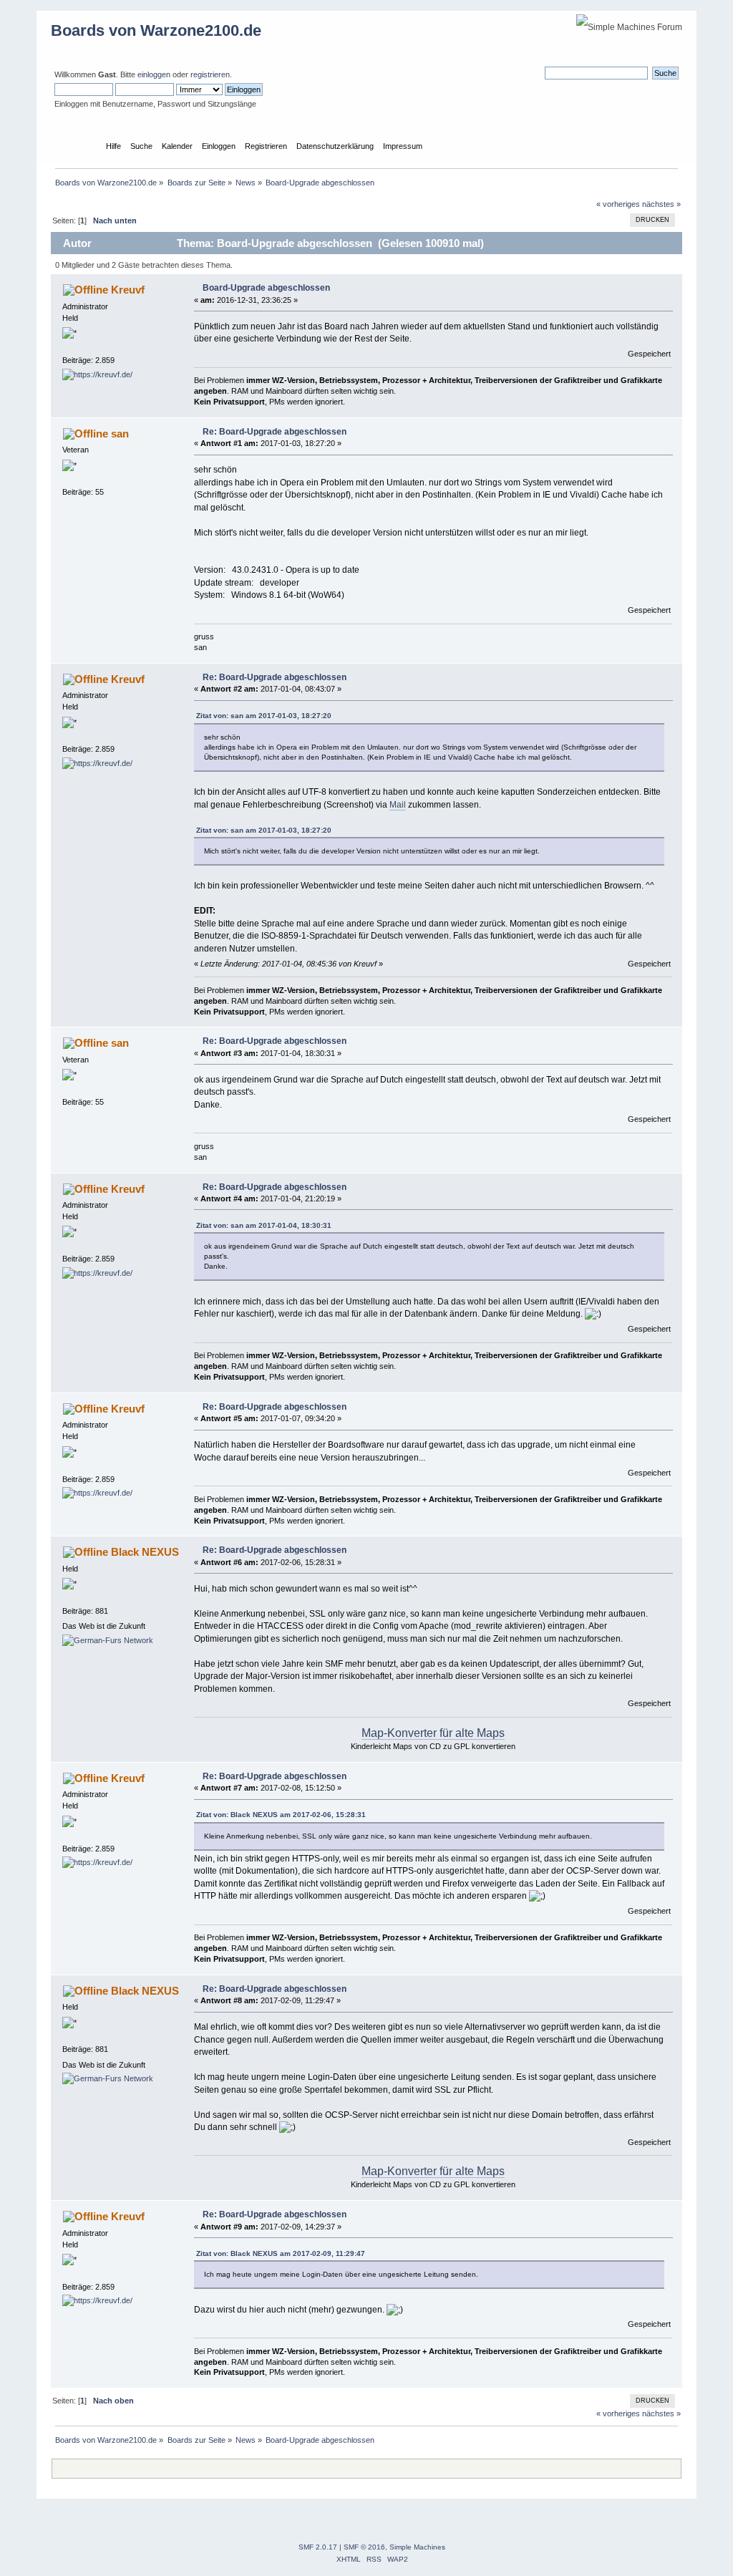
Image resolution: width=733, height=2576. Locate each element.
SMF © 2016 (364, 2547)
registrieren (210, 74)
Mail (398, 805)
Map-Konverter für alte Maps (433, 1733)
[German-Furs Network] (108, 1640)
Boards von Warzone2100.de (156, 30)
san (120, 434)
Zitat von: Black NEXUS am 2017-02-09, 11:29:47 (281, 2253)
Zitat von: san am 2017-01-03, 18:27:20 (264, 716)
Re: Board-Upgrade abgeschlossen (275, 432)
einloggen (154, 74)
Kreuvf (128, 290)
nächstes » (661, 204)
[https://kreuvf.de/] (97, 374)
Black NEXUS (145, 1552)
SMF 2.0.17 (318, 2547)
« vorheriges (618, 204)
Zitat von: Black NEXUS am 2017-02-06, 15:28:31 (281, 1815)
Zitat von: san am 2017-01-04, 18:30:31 (264, 1225)
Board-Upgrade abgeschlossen (266, 288)
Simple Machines (417, 2547)
